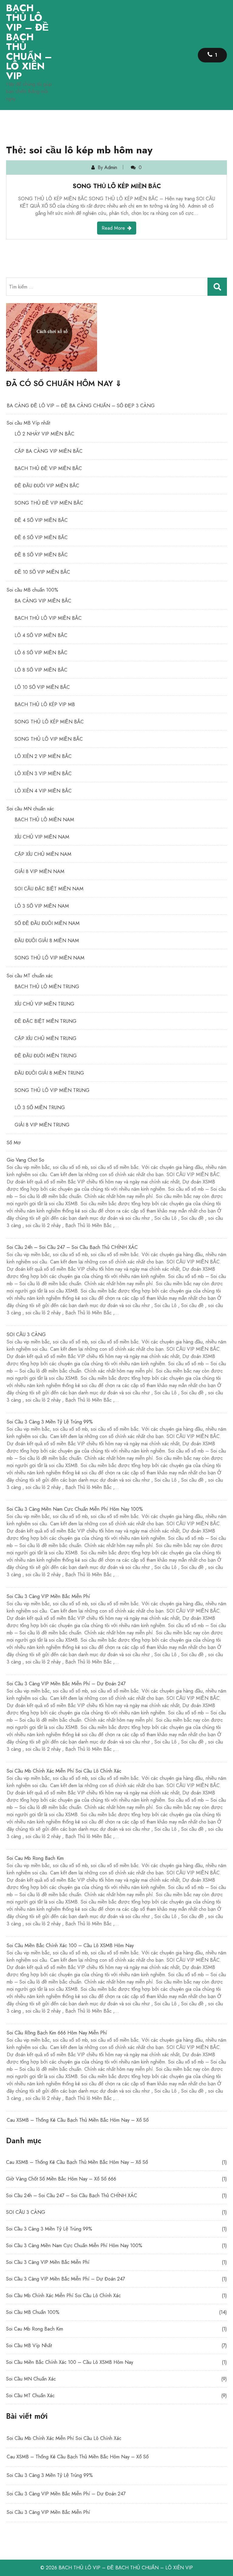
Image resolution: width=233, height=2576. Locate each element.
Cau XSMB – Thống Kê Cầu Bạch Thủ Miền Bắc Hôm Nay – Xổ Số (78, 2120)
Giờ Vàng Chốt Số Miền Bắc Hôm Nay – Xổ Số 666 (61, 2179)
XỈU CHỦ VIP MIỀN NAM (42, 837)
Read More (113, 228)
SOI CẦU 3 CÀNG (116, 1367)
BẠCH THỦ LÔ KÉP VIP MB (45, 704)
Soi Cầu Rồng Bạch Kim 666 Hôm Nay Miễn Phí (116, 2065)
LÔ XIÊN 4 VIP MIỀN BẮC (43, 791)
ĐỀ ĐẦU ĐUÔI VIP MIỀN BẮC (47, 486)
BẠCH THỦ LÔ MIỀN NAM (44, 820)
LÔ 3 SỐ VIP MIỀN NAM (42, 906)
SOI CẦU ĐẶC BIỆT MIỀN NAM (49, 889)
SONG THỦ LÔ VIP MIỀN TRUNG (52, 1090)
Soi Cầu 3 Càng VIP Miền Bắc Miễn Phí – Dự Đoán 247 (116, 1716)
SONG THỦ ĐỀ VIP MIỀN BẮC (49, 503)
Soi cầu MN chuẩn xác (30, 809)
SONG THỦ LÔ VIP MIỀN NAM (49, 958)
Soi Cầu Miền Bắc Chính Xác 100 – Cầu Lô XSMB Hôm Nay (116, 1978)
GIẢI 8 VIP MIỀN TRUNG (42, 1125)
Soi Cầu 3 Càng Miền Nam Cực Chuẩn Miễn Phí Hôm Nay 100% (116, 1542)
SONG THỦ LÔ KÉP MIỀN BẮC (117, 186)
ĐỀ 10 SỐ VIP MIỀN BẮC (42, 572)
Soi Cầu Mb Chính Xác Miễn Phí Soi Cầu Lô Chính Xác (116, 1804)
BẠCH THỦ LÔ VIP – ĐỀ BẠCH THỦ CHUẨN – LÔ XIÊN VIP (29, 42)
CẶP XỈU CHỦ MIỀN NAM (43, 854)
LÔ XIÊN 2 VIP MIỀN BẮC (43, 756)
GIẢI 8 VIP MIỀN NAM (39, 871)
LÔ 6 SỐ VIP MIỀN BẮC (41, 653)
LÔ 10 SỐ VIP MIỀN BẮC (42, 687)
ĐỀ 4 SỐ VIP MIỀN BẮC (41, 520)
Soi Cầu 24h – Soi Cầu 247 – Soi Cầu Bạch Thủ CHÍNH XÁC (116, 1280)
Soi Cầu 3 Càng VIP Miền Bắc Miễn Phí (116, 1629)
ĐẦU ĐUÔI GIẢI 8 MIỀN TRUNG (49, 1073)
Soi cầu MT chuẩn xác (30, 976)
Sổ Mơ (14, 1143)
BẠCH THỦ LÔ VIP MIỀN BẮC (48, 618)
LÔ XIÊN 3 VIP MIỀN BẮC (43, 774)
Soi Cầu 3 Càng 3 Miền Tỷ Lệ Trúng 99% (116, 1455)
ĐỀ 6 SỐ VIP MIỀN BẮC (41, 537)
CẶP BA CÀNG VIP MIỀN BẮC (49, 451)
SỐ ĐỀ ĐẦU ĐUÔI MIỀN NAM (47, 923)
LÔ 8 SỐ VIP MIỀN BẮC (41, 670)
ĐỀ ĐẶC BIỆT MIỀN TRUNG (46, 1021)
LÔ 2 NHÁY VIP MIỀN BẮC (44, 434)
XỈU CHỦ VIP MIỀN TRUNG (44, 1004)
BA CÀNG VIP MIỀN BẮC (43, 601)
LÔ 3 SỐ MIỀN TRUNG (40, 1108)
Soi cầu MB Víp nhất (28, 423)
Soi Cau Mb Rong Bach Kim (116, 1891)
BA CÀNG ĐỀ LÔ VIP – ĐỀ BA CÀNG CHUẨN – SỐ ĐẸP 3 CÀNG (81, 406)
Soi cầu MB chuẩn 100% (32, 590)
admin (111, 167)
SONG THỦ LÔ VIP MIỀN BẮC (49, 739)
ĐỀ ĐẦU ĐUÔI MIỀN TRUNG (46, 1056)
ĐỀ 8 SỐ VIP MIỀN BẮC (41, 555)
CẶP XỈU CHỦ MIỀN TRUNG (46, 1038)
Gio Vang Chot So (116, 1193)
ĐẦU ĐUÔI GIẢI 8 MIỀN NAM (47, 941)
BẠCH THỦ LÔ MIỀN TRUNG (47, 987)
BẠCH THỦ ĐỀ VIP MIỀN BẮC (48, 468)
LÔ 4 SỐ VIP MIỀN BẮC (41, 635)
